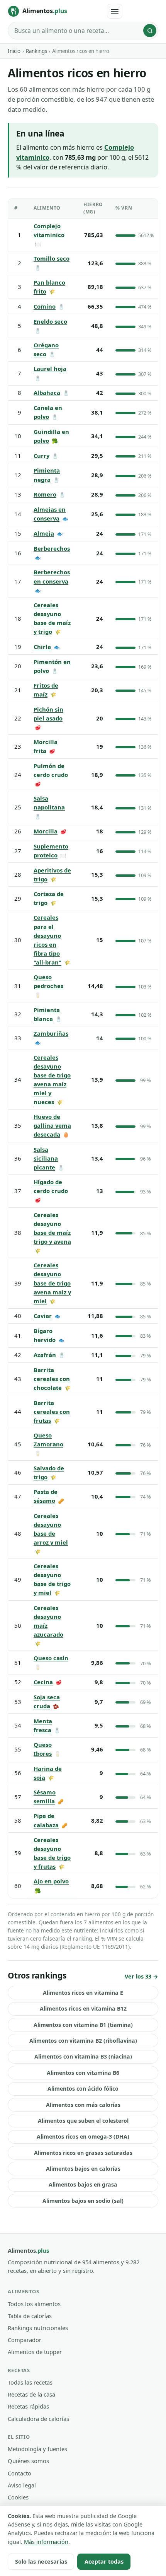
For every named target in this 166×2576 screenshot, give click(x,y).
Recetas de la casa (31, 2394)
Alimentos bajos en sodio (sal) (83, 2201)
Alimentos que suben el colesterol (83, 2121)
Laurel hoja (50, 369)
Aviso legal (22, 2485)
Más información (46, 2542)
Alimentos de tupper (35, 2352)
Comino (45, 306)
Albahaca (47, 393)
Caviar (43, 1316)
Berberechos (52, 548)
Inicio (14, 51)
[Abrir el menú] (115, 11)
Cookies (18, 2497)
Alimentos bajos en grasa (83, 2184)
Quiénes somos (28, 2461)
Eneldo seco (50, 321)
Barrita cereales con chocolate (52, 1379)
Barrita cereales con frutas (52, 1412)
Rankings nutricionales (38, 2328)
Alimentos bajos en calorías (83, 2169)
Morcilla (46, 831)
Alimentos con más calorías (83, 2105)
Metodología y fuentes (37, 2449)
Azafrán (45, 1355)
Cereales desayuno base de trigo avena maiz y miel (52, 1283)
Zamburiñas (51, 1033)
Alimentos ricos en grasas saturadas (83, 2153)
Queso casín (51, 1658)
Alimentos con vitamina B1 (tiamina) (83, 2025)
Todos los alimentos (34, 2304)
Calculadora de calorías (38, 2419)
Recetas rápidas (28, 2406)
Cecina (43, 1682)
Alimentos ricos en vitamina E (83, 1993)
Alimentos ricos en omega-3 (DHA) (83, 2136)
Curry (41, 456)
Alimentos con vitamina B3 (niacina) (83, 2056)
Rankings (36, 51)
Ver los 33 (138, 1976)
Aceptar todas (104, 2561)
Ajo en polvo (51, 1881)
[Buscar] (150, 31)
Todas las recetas (30, 2382)
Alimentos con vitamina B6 (83, 2073)
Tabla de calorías (30, 2316)
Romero (45, 494)
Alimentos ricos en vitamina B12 (83, 2008)
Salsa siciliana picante (46, 1158)
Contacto (19, 2473)
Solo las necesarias (41, 2561)
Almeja (44, 533)
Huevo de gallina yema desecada (52, 1125)
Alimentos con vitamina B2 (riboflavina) (83, 2041)
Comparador (25, 2340)
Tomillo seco (52, 258)
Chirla (42, 647)
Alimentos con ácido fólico (83, 2089)
